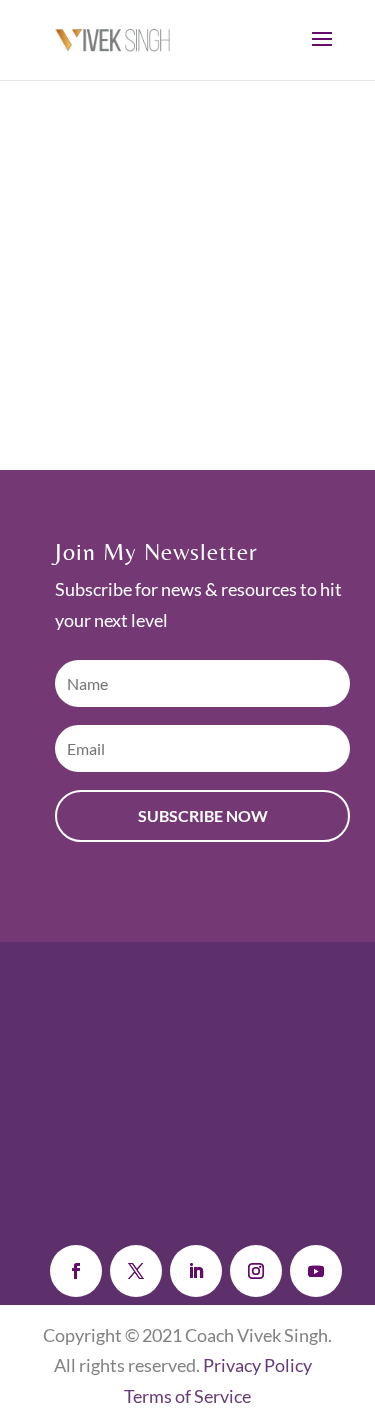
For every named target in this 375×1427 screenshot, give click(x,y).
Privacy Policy (257, 1365)
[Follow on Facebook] (76, 1271)
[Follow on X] (136, 1271)
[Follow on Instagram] (256, 1271)
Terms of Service (187, 1396)
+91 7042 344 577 (219, 1149)
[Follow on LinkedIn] (196, 1271)
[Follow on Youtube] (316, 1271)
